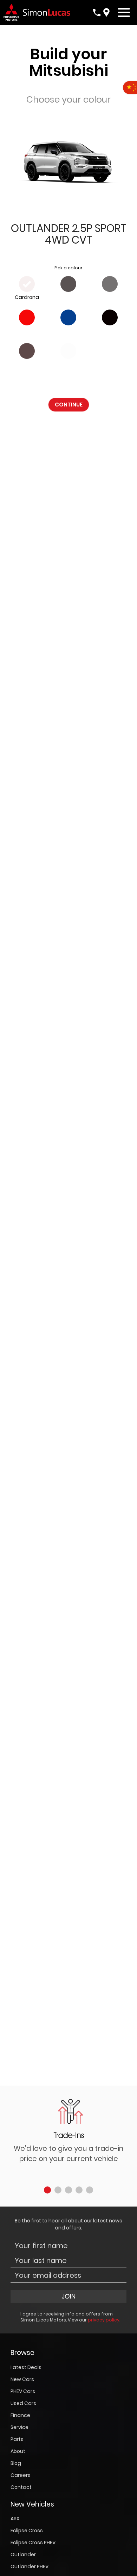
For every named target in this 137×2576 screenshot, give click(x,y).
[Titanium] (68, 284)
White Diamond (68, 364)
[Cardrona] (27, 284)
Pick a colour (68, 268)
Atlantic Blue (68, 331)
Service (19, 2427)
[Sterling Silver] (110, 284)
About (18, 2451)
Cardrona (27, 297)
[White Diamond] (68, 351)
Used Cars (23, 2403)
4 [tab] (79, 2190)
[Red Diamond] (27, 317)
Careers (21, 2475)
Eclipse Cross (27, 2531)
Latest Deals (26, 2367)
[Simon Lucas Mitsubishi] (45, 12)
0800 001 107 (97, 13)
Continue (69, 405)
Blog (16, 2463)
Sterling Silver (110, 297)
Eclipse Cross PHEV (33, 2543)
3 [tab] (68, 2190)
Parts (17, 2439)
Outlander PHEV (30, 2566)
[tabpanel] (68, 2134)
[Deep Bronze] (27, 351)
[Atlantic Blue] (68, 317)
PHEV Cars (23, 2391)
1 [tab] (47, 2190)
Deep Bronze (27, 364)
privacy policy (104, 2320)
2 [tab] (58, 2190)
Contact (21, 2487)
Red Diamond (27, 331)
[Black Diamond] (110, 317)
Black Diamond (110, 331)
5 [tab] (90, 2190)
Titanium (68, 297)
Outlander (23, 2554)
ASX (15, 2519)
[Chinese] (130, 88)
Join (68, 2296)
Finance (20, 2415)
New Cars (22, 2379)
